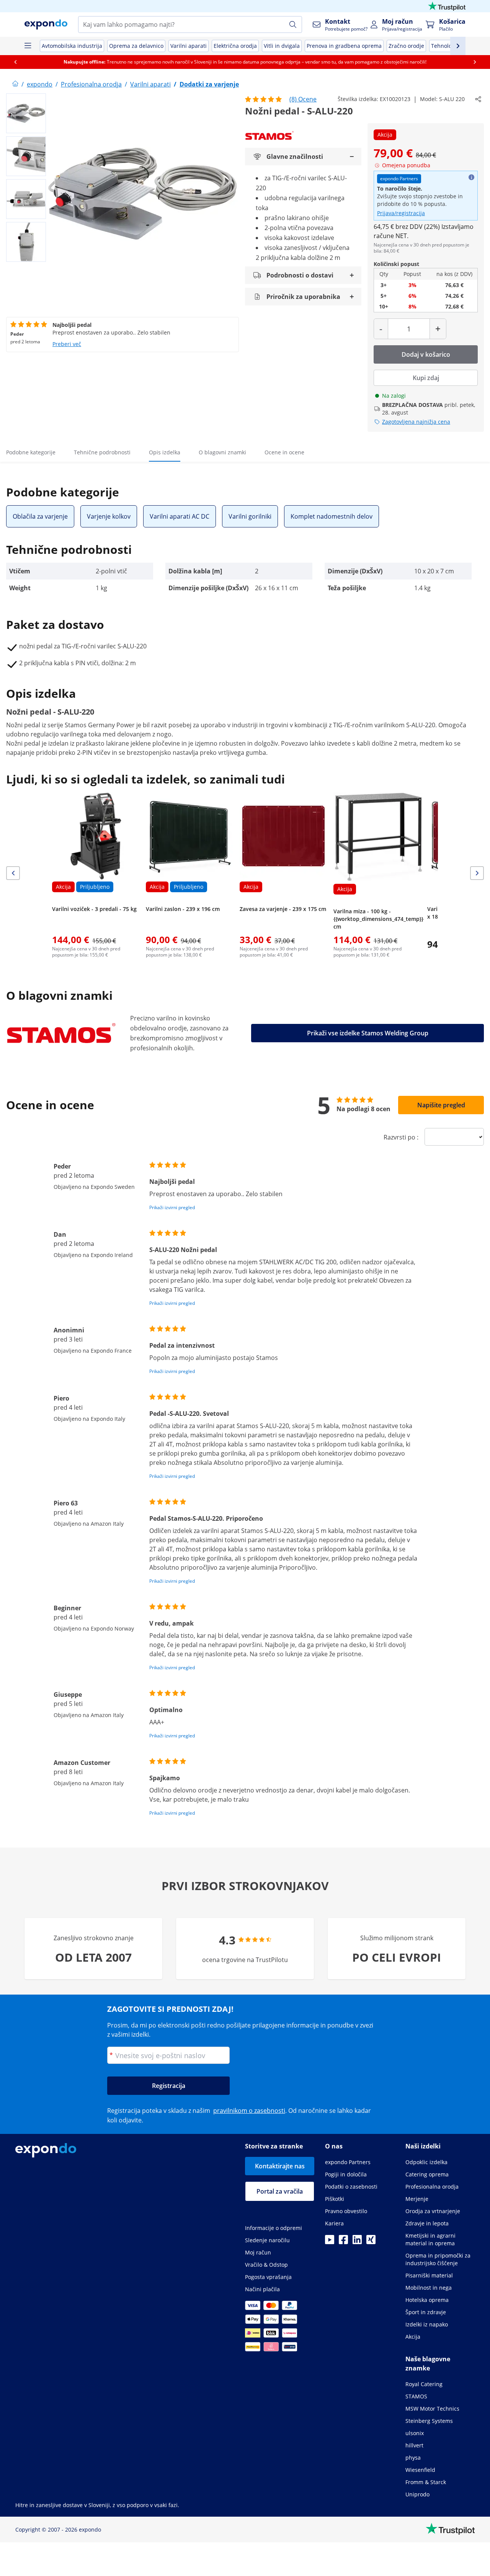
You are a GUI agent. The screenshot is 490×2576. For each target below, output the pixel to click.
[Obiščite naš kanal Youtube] (330, 2242)
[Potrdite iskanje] (293, 24)
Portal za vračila (280, 2191)
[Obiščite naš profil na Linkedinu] (357, 2242)
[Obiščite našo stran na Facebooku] (343, 2242)
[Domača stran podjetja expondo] (15, 84)
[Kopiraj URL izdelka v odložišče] (478, 99)
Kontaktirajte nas (280, 2166)
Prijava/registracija (401, 213)
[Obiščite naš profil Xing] (371, 2242)
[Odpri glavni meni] (28, 46)
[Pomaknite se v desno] (475, 62)
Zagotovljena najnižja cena (416, 422)
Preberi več (67, 344)
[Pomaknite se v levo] (15, 62)
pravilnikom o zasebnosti (249, 2111)
